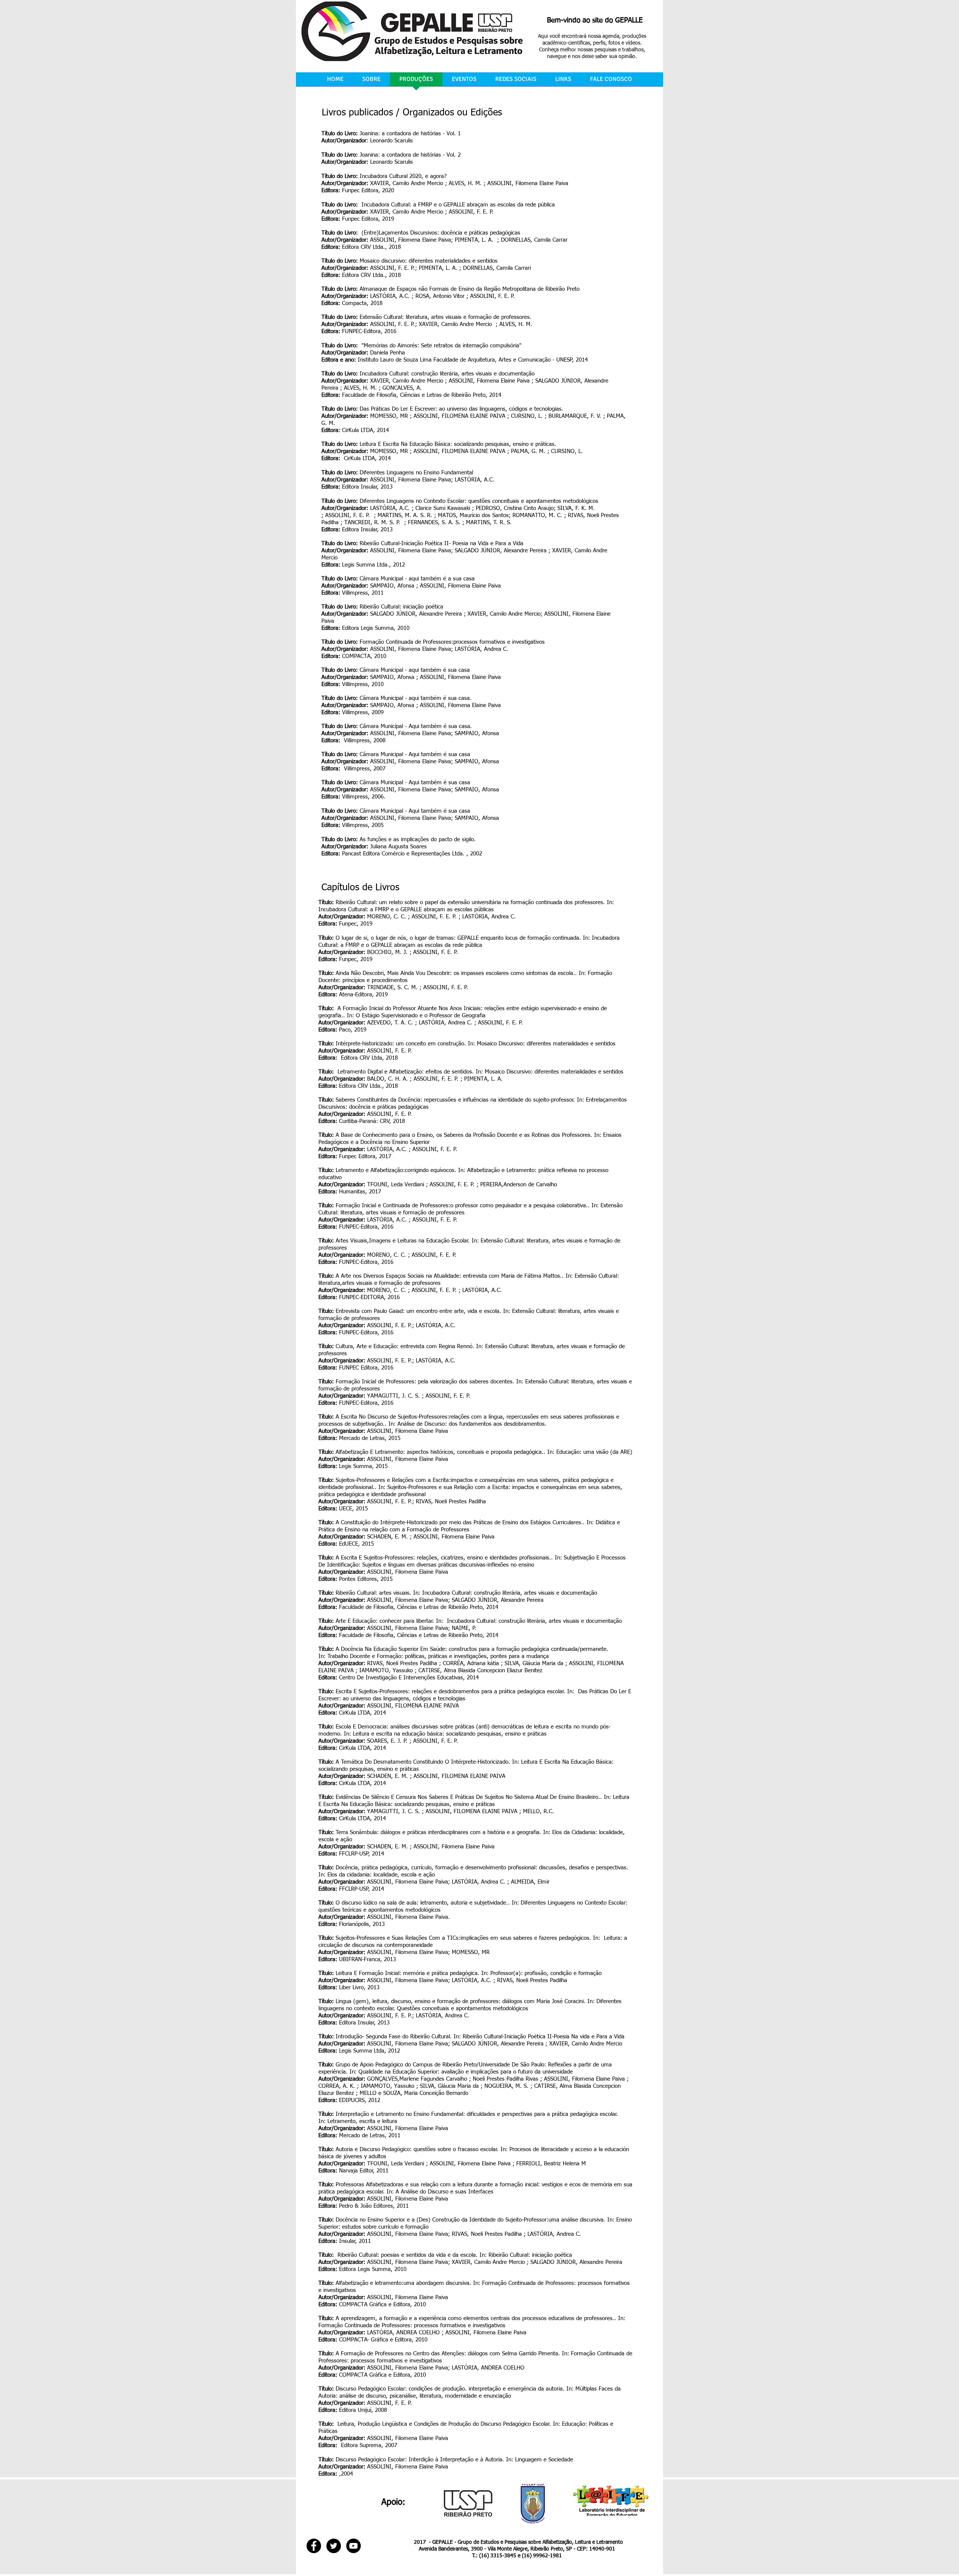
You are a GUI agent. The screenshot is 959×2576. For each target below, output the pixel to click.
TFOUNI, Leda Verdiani (396, 2164)
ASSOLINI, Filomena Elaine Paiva (411, 240)
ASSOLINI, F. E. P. (393, 268)
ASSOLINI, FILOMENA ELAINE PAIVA (413, 1706)
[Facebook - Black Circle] (314, 2546)
